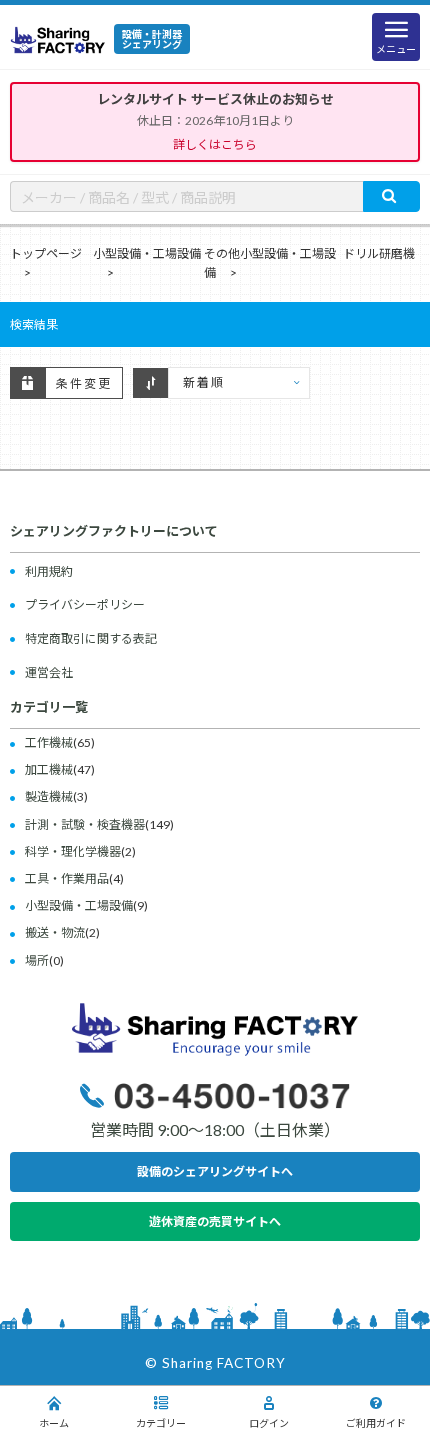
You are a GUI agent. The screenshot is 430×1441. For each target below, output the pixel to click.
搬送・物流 (55, 932)
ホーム (54, 1423)
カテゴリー (161, 1423)
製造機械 (49, 796)
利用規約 (49, 571)
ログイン (269, 1423)
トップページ (46, 253)
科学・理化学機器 (73, 851)
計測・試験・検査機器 (85, 824)
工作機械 (49, 742)
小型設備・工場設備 (147, 253)
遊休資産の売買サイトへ (215, 1221)
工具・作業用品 (67, 878)
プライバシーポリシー (85, 604)
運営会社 (49, 672)
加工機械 (49, 769)
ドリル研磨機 (379, 253)
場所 (37, 960)
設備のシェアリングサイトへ (215, 1171)
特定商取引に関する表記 (91, 638)
